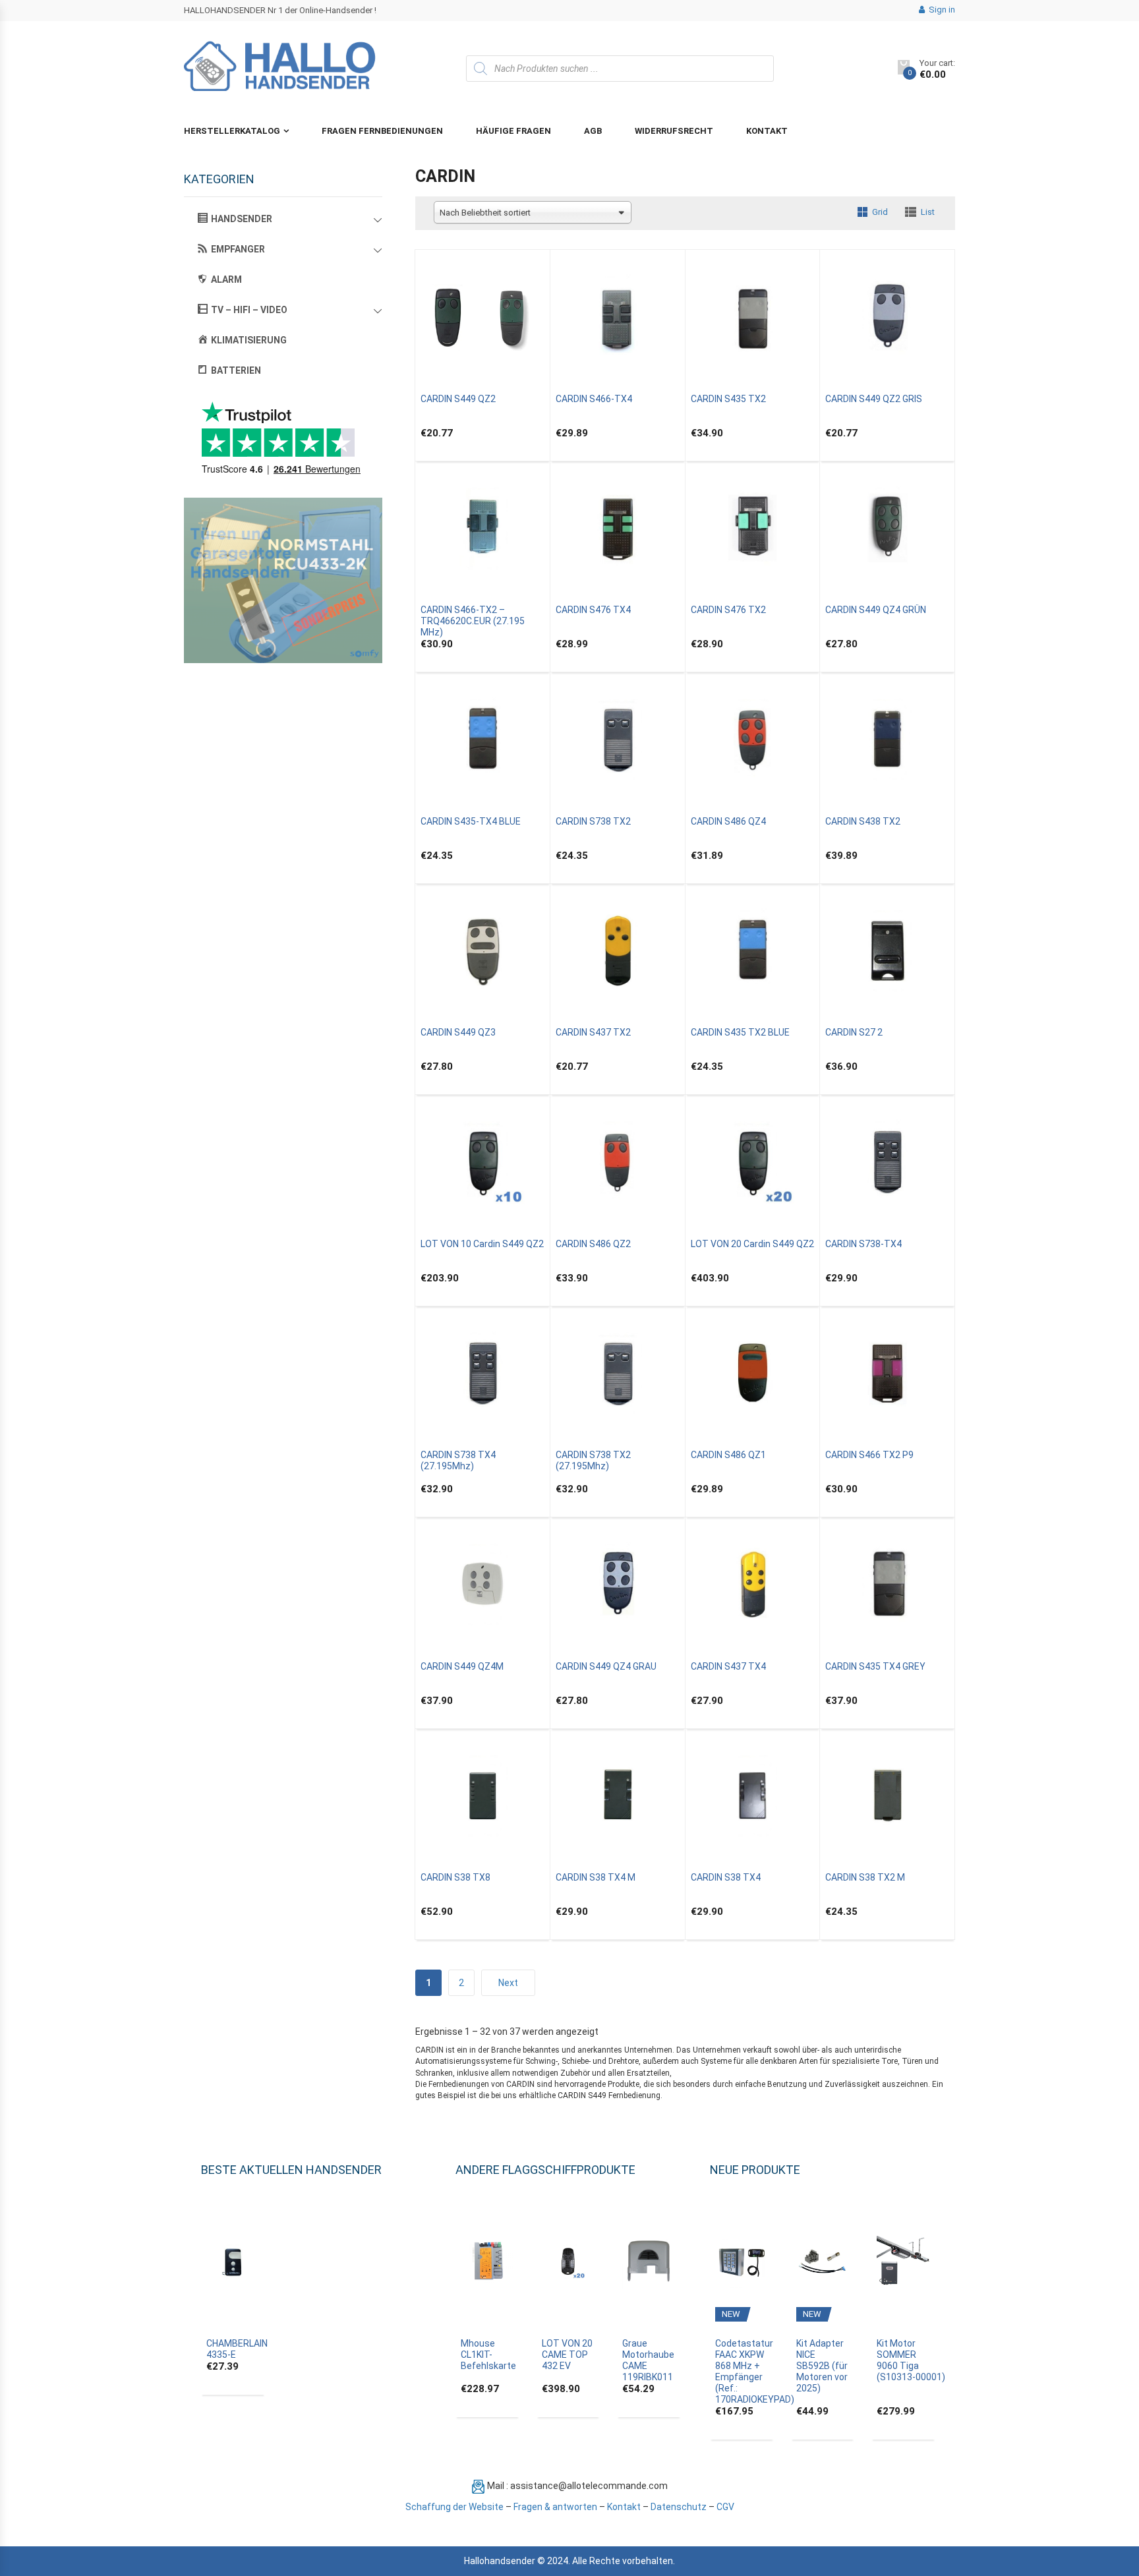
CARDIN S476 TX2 (728, 610)
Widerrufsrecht (674, 131)
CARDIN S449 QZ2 (458, 399)
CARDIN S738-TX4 (863, 1244)
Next (508, 1983)
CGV (725, 2507)
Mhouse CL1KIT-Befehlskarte (488, 2355)
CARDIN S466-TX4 (594, 399)
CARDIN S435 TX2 (728, 399)
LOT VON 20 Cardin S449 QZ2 (752, 1244)
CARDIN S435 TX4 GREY (875, 1666)
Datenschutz (679, 2507)
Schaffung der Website (454, 2507)
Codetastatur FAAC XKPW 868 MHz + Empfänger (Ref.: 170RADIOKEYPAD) (755, 2371)
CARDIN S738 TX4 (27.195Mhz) (458, 1460)
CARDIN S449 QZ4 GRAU (606, 1666)
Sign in (941, 10)
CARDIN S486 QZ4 (728, 821)
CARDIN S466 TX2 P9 (869, 1455)
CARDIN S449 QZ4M (462, 1666)
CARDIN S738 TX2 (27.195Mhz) (593, 1460)
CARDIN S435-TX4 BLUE (471, 821)
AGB (593, 131)
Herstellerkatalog (232, 131)
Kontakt (767, 131)
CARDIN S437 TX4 (728, 1666)
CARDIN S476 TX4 (593, 610)
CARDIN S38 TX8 (455, 1877)
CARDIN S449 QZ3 (458, 1032)
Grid (880, 212)
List (928, 212)
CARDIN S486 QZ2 (593, 1244)
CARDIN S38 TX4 (726, 1877)
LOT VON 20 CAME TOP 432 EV (567, 2355)
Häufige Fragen (513, 131)
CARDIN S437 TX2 (593, 1032)
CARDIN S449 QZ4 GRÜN (876, 610)
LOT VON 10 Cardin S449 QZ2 (482, 1244)
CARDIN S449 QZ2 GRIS (874, 399)
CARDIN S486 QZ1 (728, 1455)
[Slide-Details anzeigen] (283, 580)
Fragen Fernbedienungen (382, 131)
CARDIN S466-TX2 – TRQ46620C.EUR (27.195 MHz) (473, 621)
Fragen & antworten (555, 2507)
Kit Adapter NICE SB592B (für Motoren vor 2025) (822, 2366)
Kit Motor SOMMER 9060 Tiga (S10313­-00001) (911, 2360)
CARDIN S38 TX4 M (596, 1877)
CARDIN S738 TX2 (593, 821)
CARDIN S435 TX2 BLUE (740, 1032)
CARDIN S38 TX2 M (865, 1877)
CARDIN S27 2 (854, 1032)
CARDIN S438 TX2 (863, 821)
